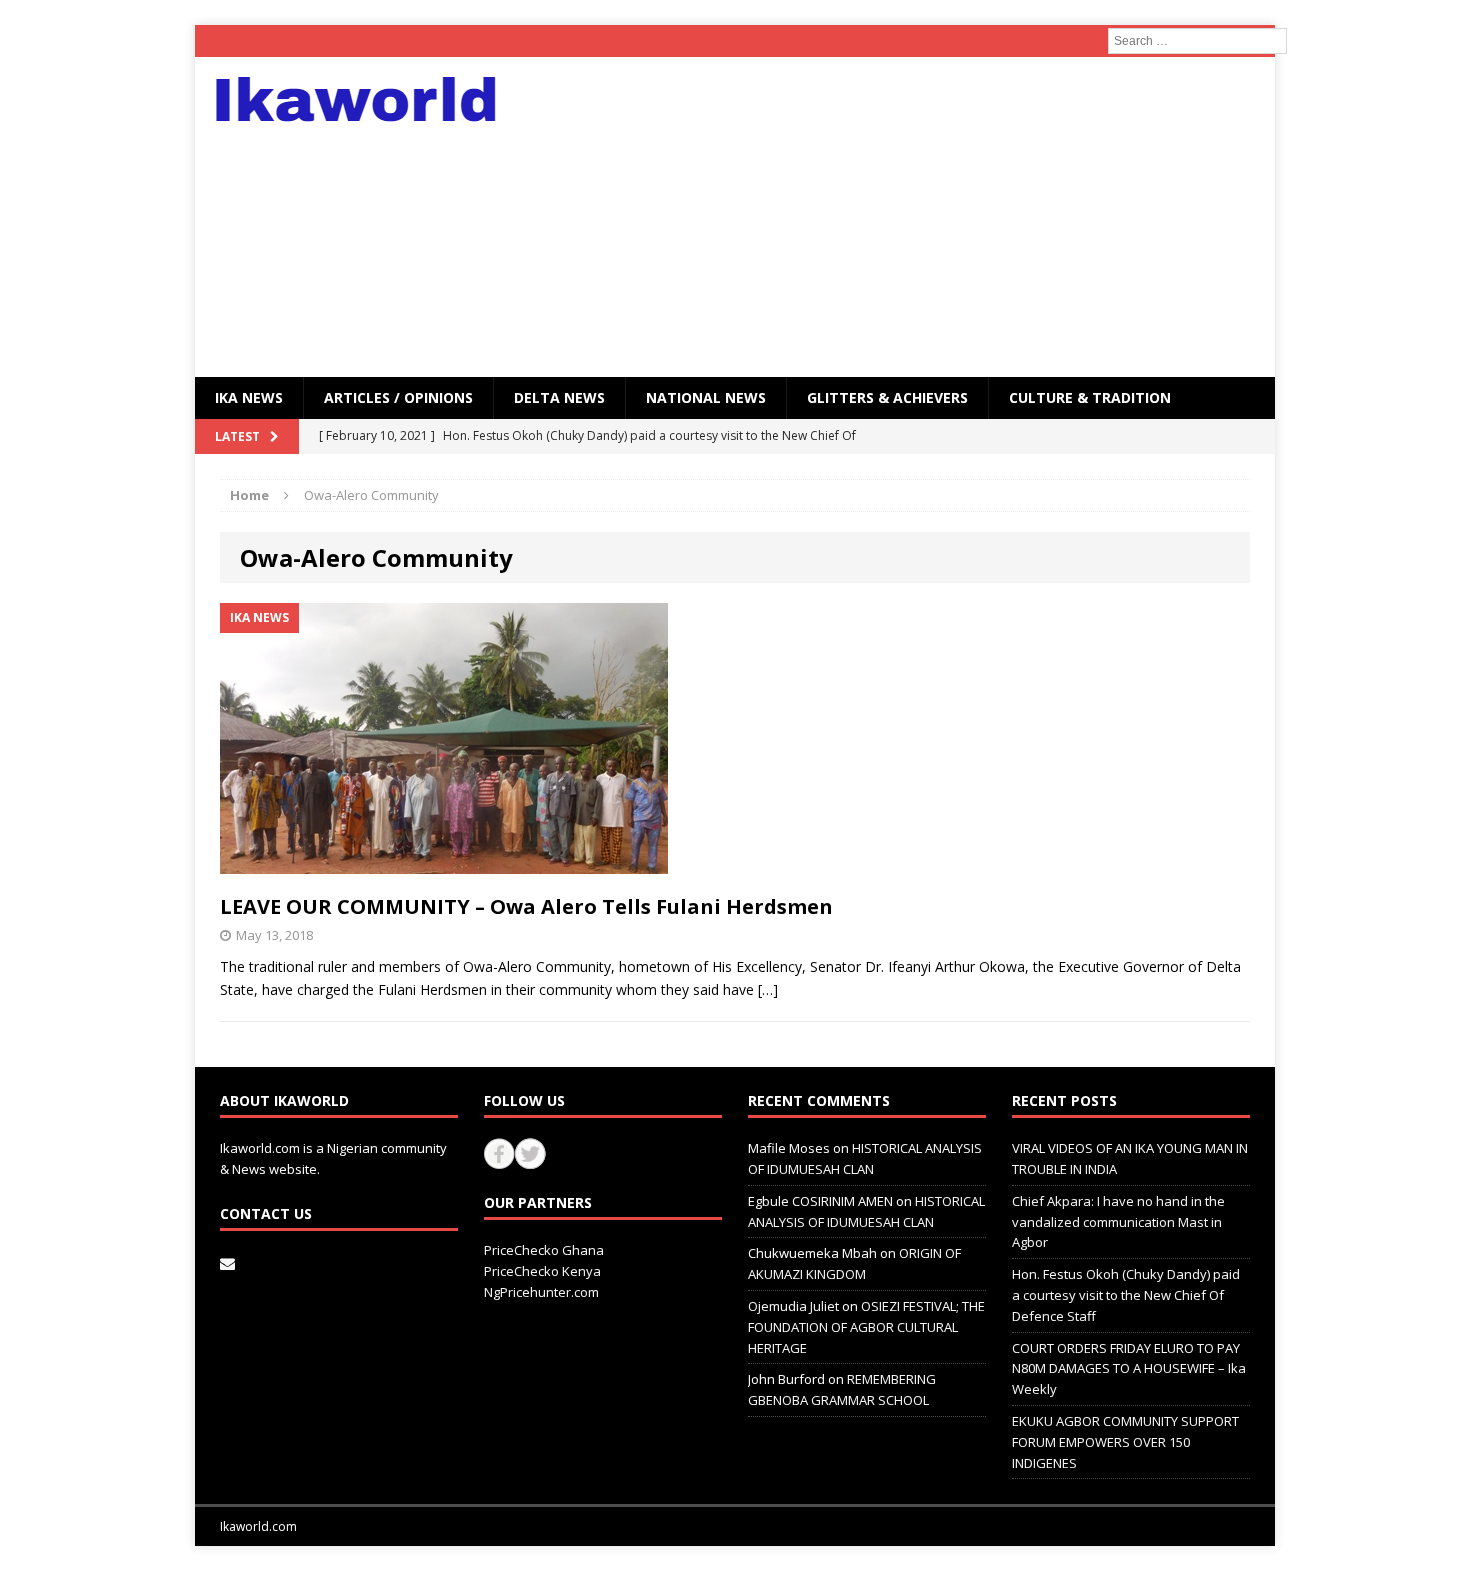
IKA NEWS (249, 397)
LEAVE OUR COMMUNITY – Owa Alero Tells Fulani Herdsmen (526, 906)
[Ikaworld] (366, 99)
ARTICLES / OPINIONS (398, 397)
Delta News (559, 397)
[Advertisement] (909, 217)
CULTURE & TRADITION (1090, 397)
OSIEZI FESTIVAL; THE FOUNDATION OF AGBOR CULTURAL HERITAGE (866, 1327)
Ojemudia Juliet (793, 1306)
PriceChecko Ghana (544, 1250)
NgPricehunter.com (541, 1292)
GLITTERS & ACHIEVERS (887, 397)
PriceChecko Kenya (542, 1271)
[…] (768, 989)
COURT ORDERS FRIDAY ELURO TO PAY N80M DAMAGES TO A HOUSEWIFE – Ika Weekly (1129, 1369)
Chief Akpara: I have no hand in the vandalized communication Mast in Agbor (1118, 1222)
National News (706, 397)
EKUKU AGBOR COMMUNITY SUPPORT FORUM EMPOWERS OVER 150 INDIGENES (1125, 1442)
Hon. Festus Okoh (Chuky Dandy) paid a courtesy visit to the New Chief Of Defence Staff (1126, 1295)
